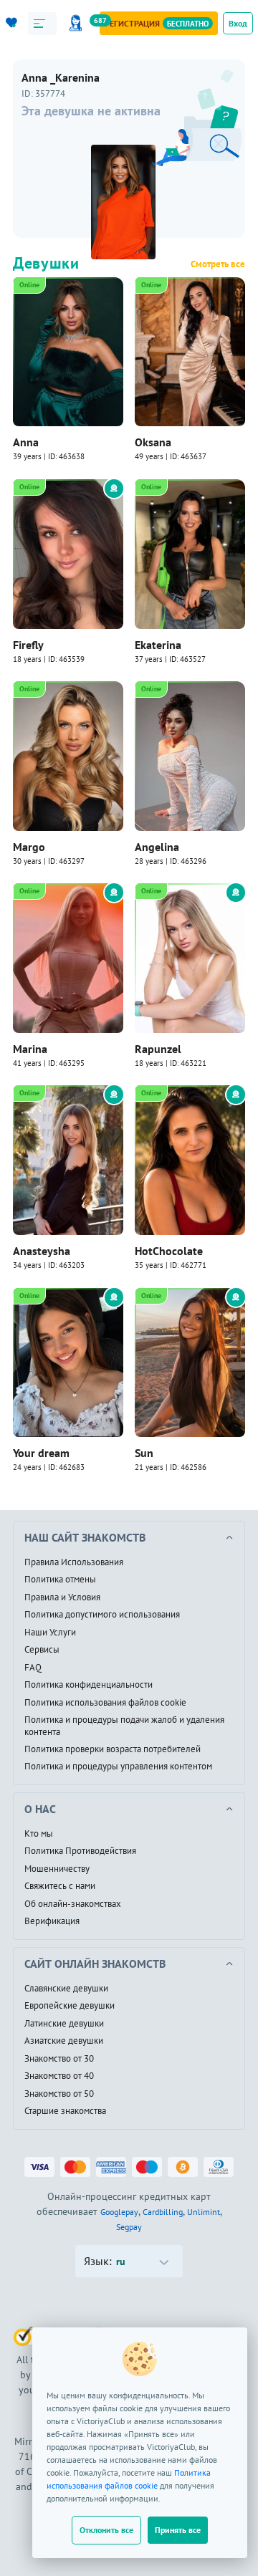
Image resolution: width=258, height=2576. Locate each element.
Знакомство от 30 (59, 2059)
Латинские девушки (64, 2024)
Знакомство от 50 (59, 2094)
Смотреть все (218, 264)
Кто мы (39, 1834)
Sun (144, 1453)
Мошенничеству (57, 1869)
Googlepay (119, 2212)
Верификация (52, 1921)
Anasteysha (42, 1251)
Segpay (129, 2227)
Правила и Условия (62, 1597)
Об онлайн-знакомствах (73, 1904)
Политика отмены (60, 1580)
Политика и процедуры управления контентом (118, 1767)
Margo (29, 847)
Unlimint (204, 2212)
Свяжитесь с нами (60, 1886)
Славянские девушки (66, 1989)
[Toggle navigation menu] (42, 24)
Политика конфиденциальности (89, 1685)
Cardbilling (163, 2212)
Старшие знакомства (65, 2111)
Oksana (153, 442)
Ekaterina (158, 645)
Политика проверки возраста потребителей (113, 1749)
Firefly (28, 645)
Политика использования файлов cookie (105, 1703)
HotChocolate (169, 1251)
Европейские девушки (70, 2006)
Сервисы (42, 1650)
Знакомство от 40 (59, 2076)
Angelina (157, 847)
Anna (26, 442)
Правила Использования (74, 1562)
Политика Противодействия (80, 1851)
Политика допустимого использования (102, 1615)
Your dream (41, 1453)
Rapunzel (158, 1049)
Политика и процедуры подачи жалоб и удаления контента (124, 1726)
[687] (78, 23)
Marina (30, 1049)
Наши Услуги (50, 1633)
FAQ (33, 1668)
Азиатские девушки (64, 2041)
